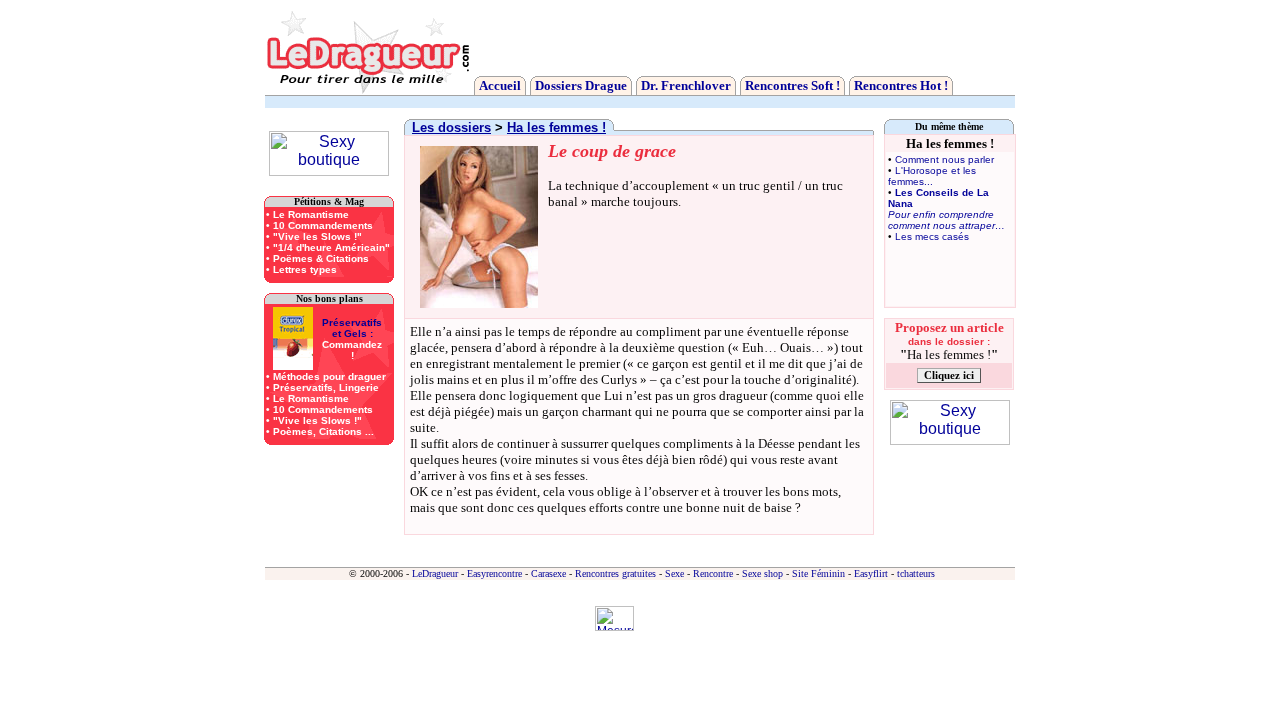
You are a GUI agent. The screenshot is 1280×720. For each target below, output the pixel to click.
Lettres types (305, 269)
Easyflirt (871, 573)
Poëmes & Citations (321, 258)
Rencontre (713, 573)
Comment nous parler (944, 159)
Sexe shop (762, 573)
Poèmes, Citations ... (323, 431)
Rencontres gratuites (615, 573)
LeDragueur (435, 573)
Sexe (674, 573)
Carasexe (548, 573)
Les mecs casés (932, 236)
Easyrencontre (494, 573)
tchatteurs (916, 573)
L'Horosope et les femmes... (932, 176)
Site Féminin (818, 573)
